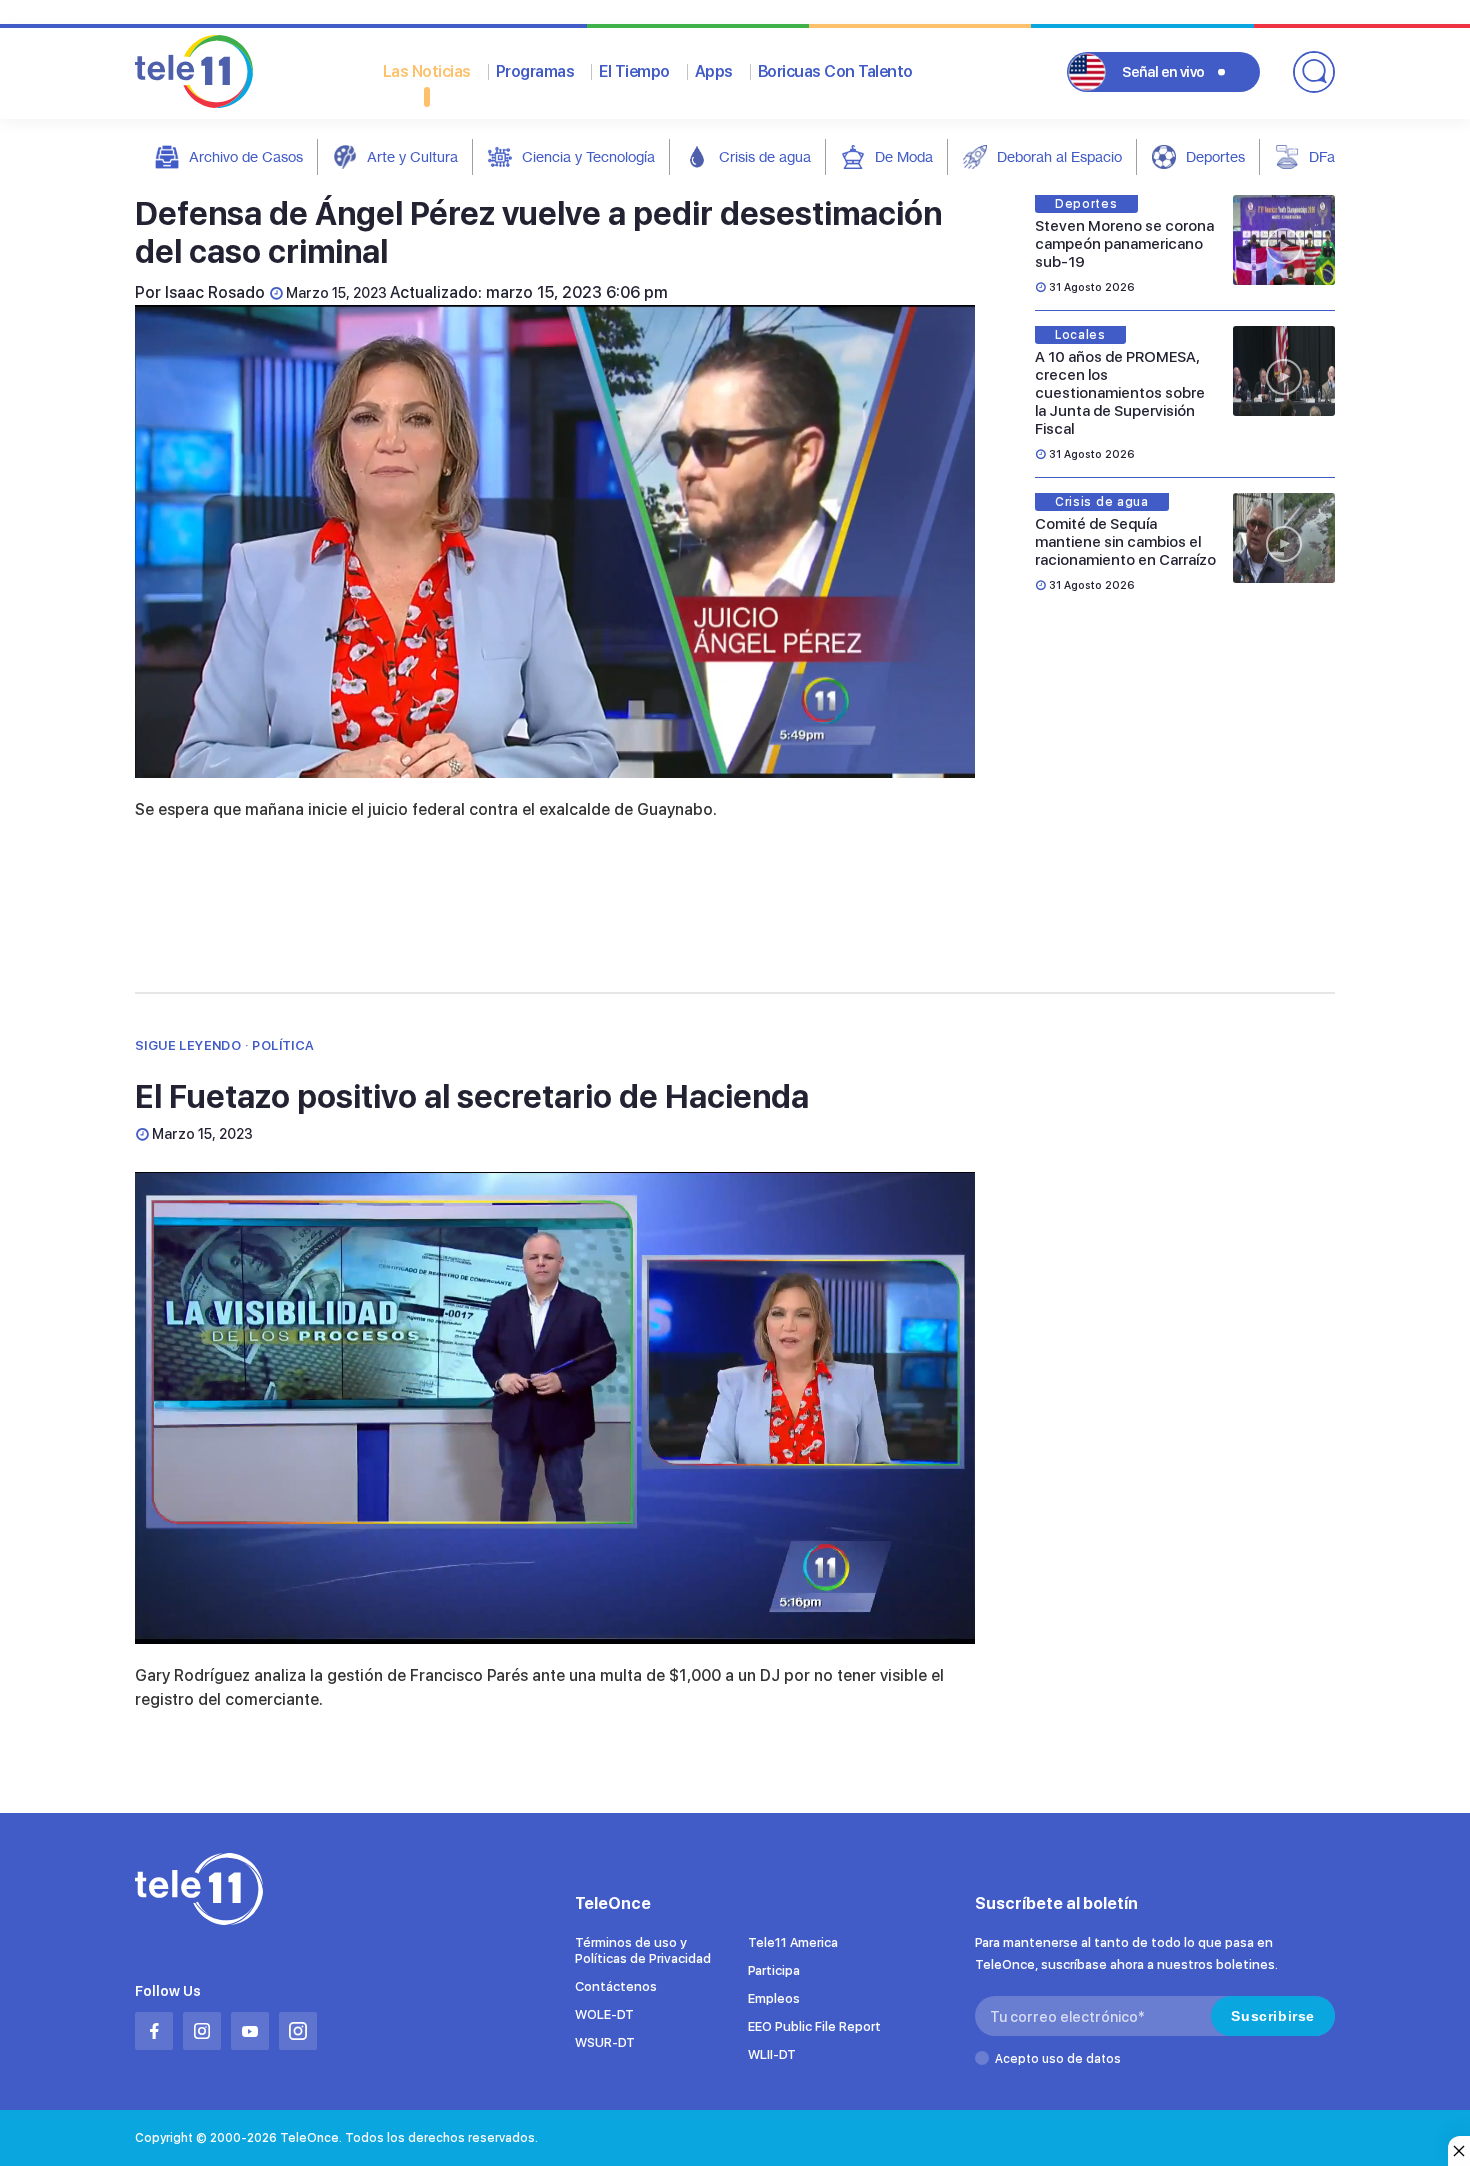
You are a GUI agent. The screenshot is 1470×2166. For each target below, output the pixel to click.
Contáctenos (616, 1986)
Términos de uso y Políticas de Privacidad (643, 1950)
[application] (555, 541)
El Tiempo (634, 71)
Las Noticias (427, 71)
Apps (714, 71)
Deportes (1215, 156)
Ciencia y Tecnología (588, 156)
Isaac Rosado (215, 292)
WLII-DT (772, 2054)
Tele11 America (793, 1942)
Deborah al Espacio (1059, 156)
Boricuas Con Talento (835, 71)
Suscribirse (1273, 2016)
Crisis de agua (765, 156)
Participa (774, 1970)
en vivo (1163, 72)
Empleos (774, 1998)
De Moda (904, 156)
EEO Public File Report (814, 2026)
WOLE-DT (604, 2014)
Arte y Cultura (412, 156)
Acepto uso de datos (1058, 2059)
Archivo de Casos (246, 156)
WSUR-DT (605, 2042)
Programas (535, 71)
